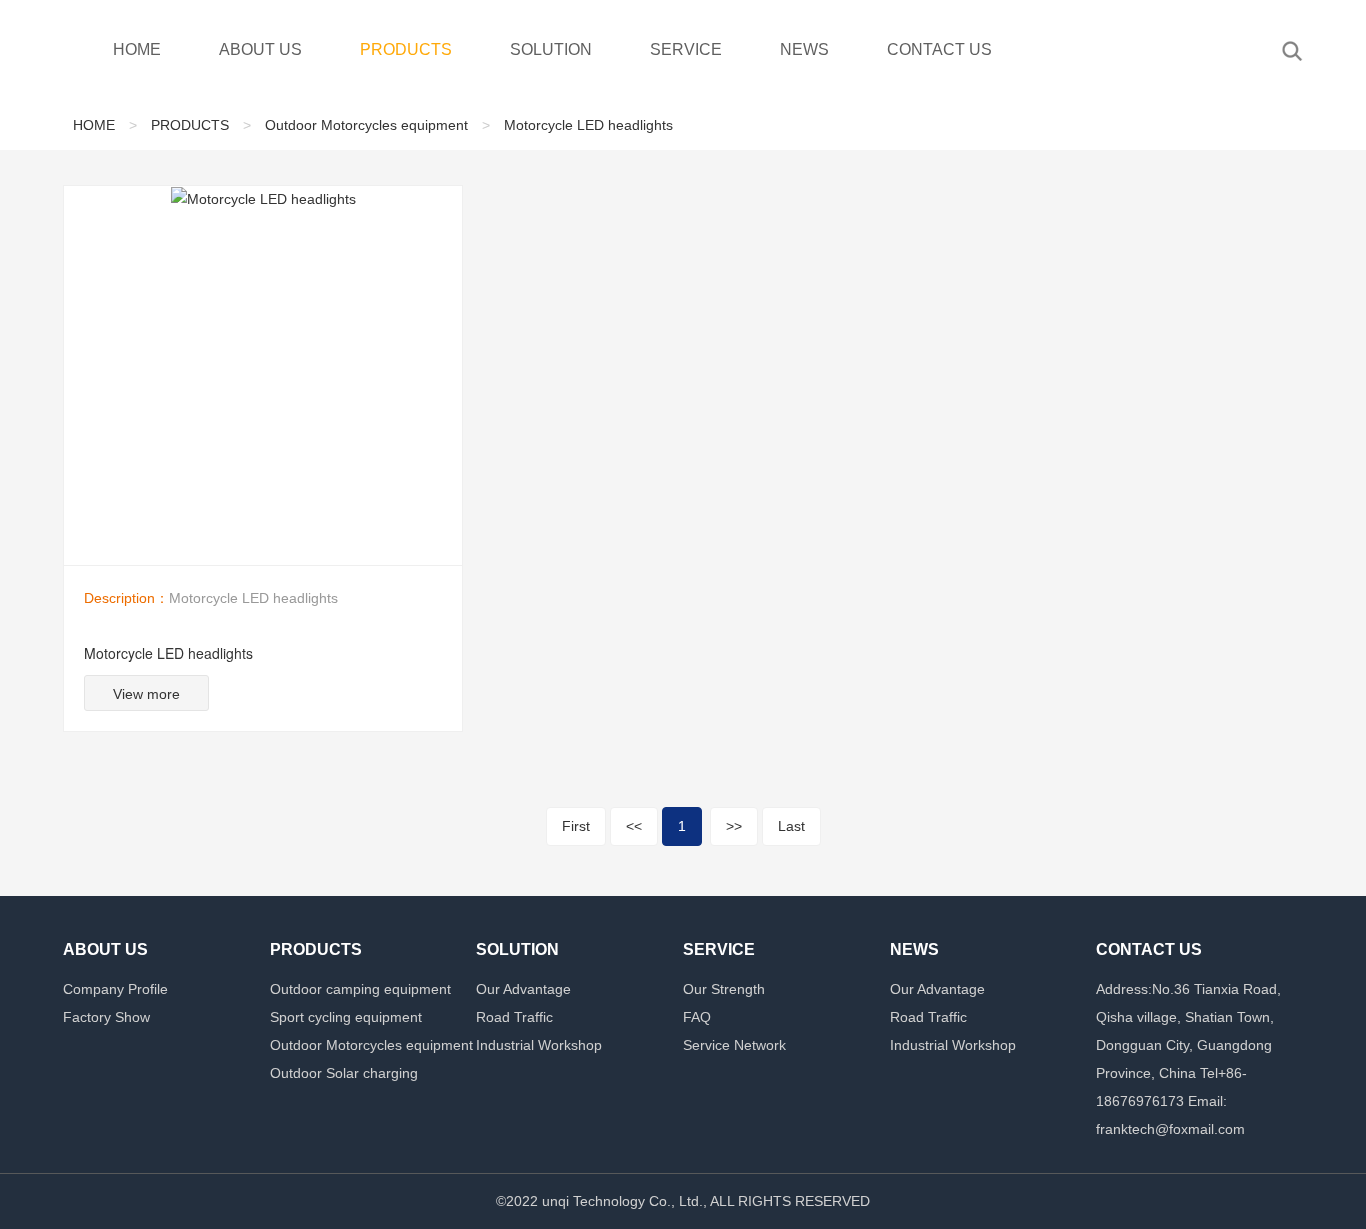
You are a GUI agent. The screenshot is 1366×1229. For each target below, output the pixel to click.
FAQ (697, 1017)
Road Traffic (514, 1017)
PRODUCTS (406, 49)
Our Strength (724, 989)
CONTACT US (939, 49)
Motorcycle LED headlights (588, 125)
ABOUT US (260, 49)
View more (146, 694)
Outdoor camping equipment (360, 989)
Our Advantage (523, 989)
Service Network (734, 1045)
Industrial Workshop (539, 1045)
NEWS (804, 49)
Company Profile (115, 989)
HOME (137, 49)
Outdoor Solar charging (344, 1073)
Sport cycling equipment (346, 1017)
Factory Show (106, 1017)
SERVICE (686, 49)
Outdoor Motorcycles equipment (366, 125)
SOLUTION (551, 49)
